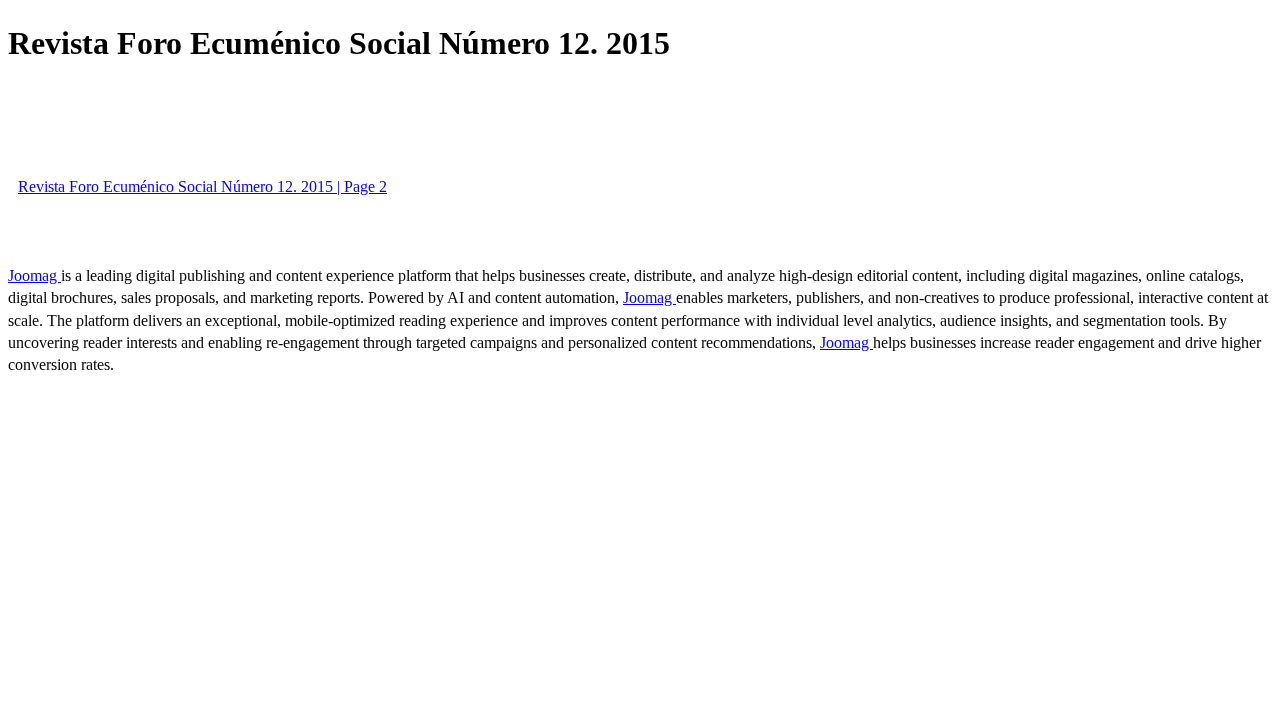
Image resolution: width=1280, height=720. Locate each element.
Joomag (34, 275)
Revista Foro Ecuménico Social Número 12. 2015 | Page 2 (202, 186)
